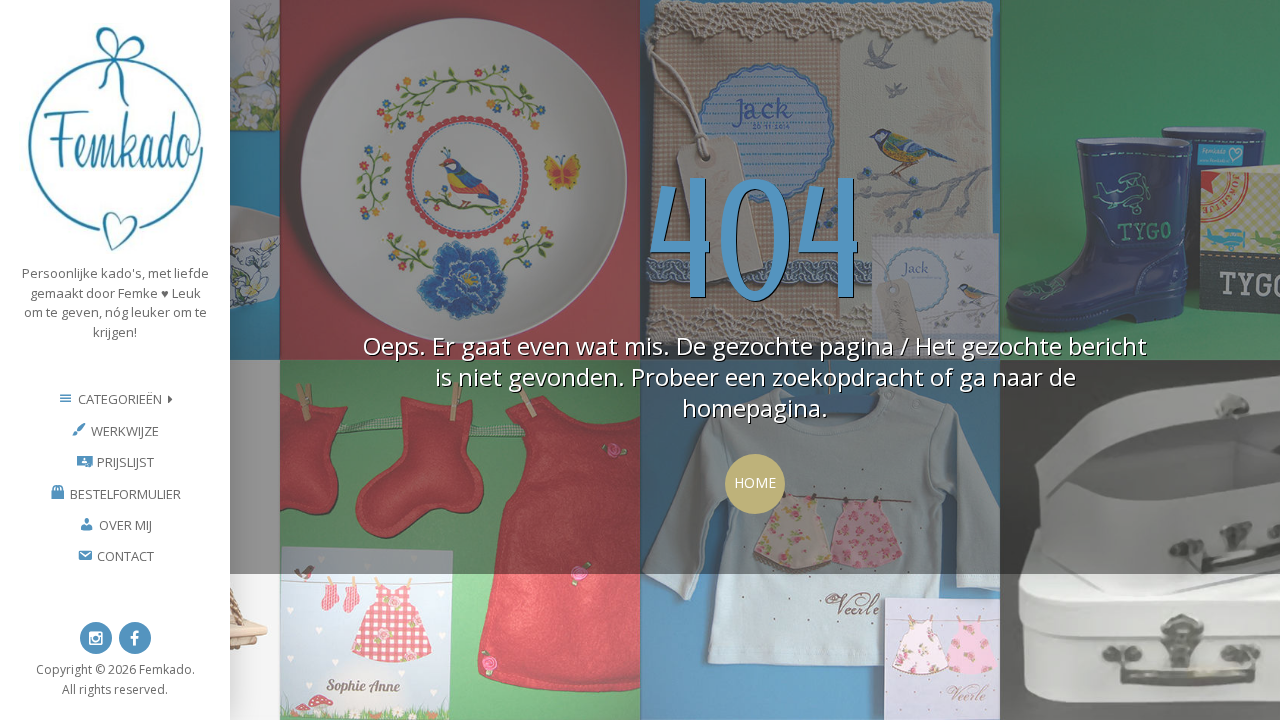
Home (755, 482)
